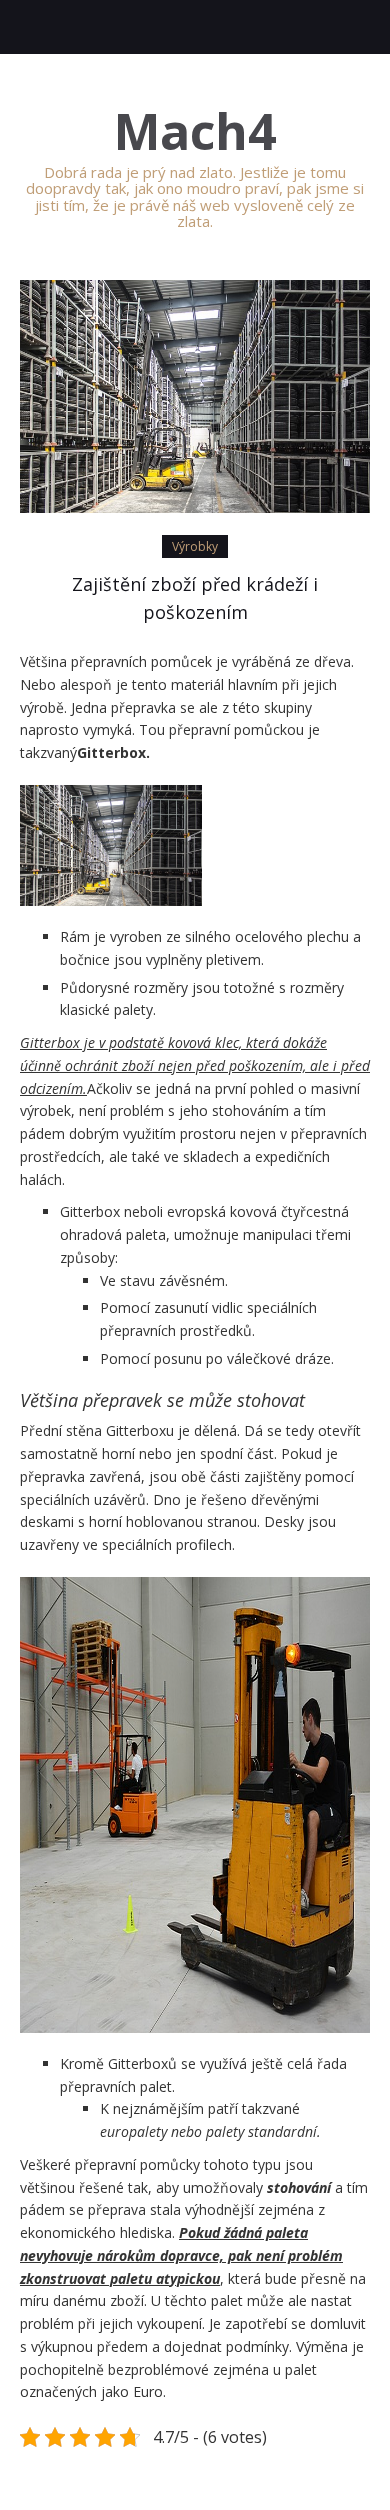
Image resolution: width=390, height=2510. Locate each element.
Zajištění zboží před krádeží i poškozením (195, 598)
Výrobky (195, 546)
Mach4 (195, 131)
